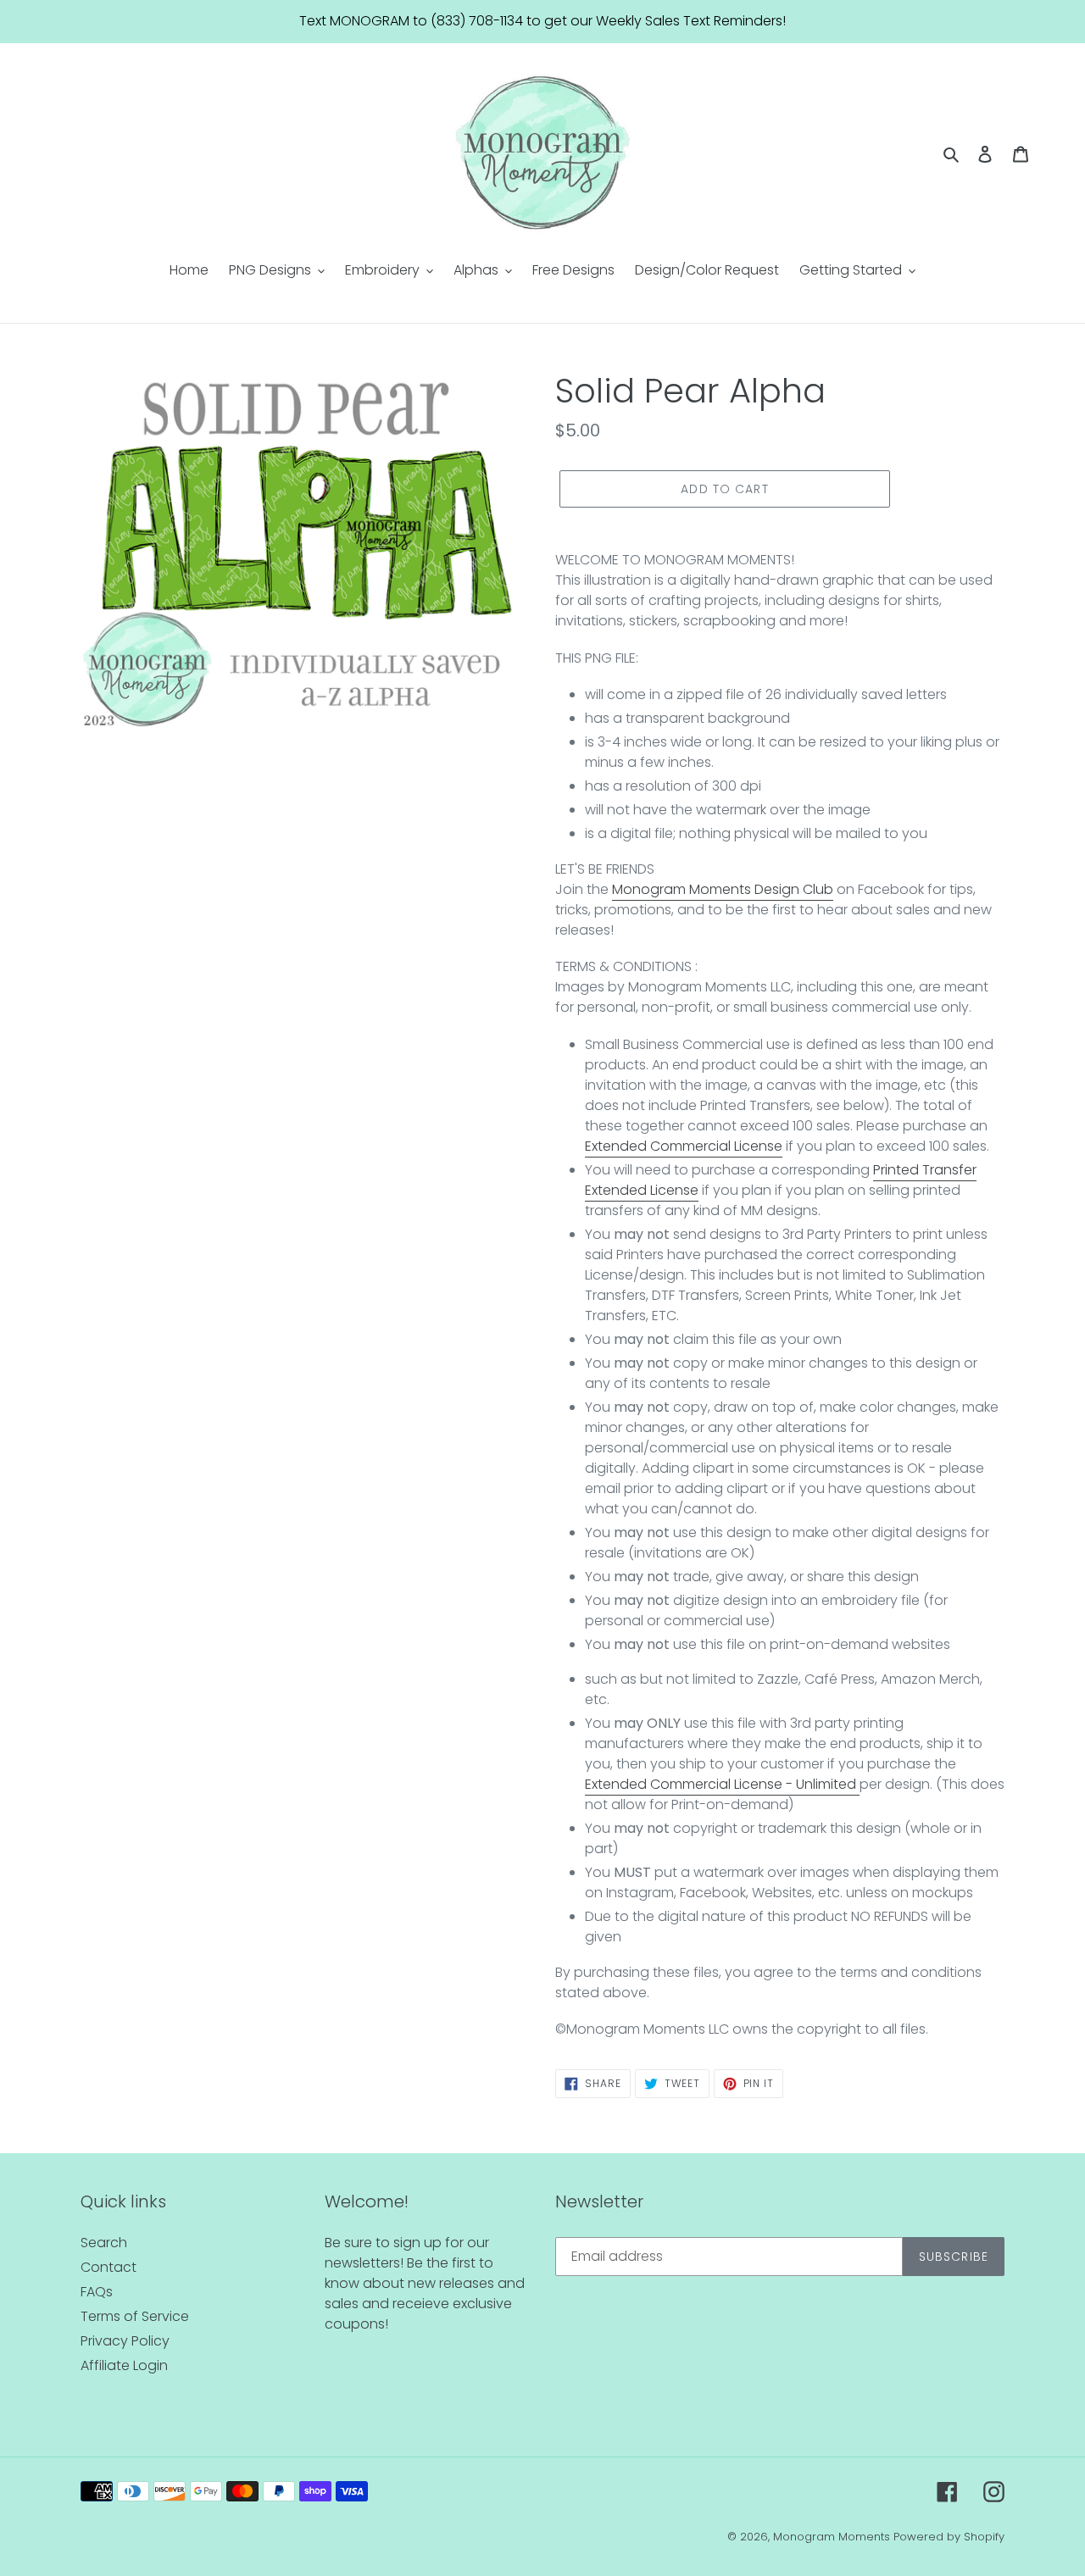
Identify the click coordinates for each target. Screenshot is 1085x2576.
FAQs (97, 2292)
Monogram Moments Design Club (723, 889)
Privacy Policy (125, 2341)
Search (104, 2243)
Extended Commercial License (684, 1146)
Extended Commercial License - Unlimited (721, 1784)
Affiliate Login (124, 2365)
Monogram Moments (832, 2537)
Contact (108, 2267)
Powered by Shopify (949, 2537)
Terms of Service (135, 2316)
